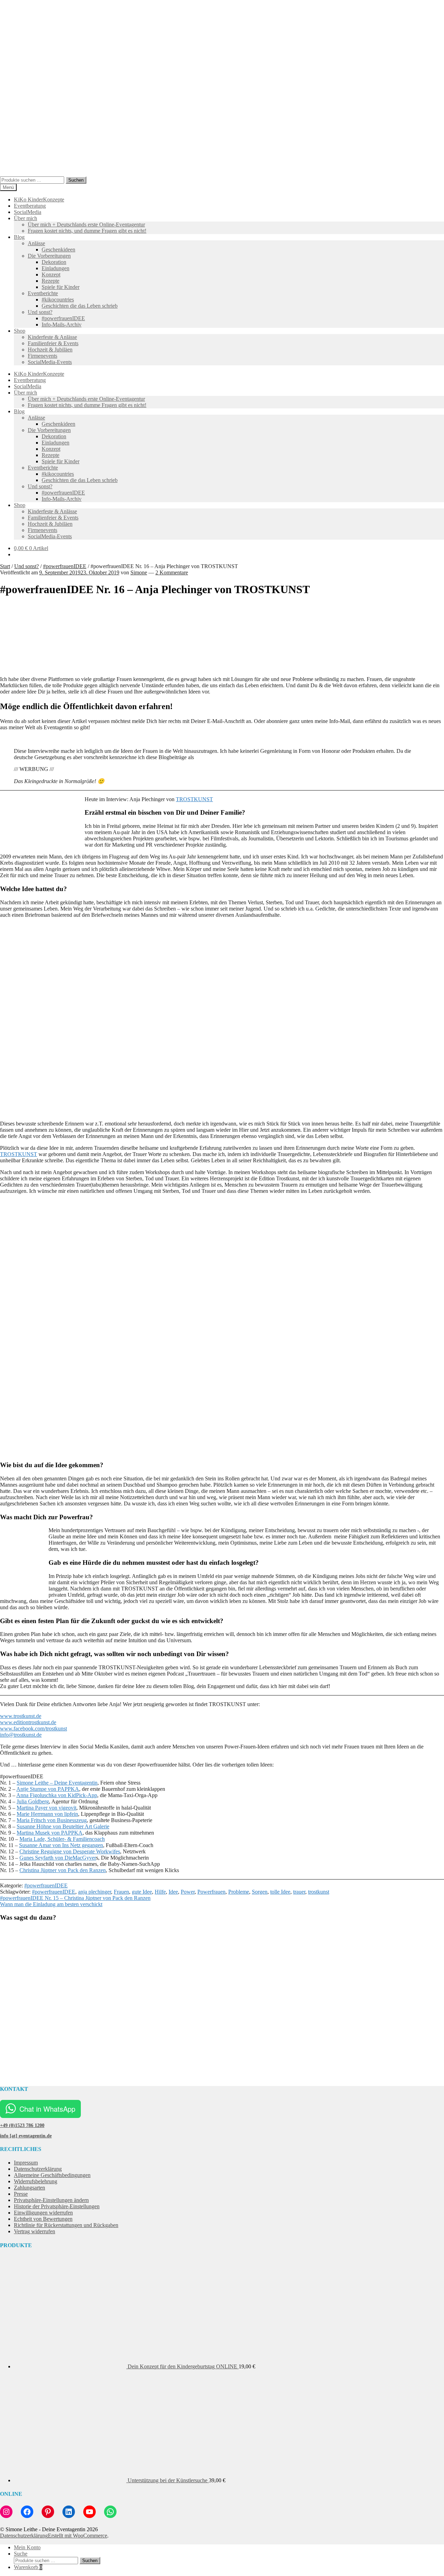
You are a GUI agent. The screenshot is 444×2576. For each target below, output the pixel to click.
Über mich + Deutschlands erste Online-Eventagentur (86, 225)
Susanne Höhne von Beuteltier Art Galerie (63, 1826)
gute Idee (142, 1892)
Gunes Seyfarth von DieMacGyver (58, 1858)
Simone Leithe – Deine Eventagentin (57, 1783)
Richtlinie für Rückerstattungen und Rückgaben (66, 2225)
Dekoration (54, 262)
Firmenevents (42, 356)
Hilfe (160, 1892)
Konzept (51, 275)
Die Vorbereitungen (49, 256)
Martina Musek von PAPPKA (50, 1833)
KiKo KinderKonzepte (39, 200)
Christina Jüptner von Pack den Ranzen (63, 1870)
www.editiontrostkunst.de (28, 1722)
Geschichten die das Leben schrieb (80, 306)
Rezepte (50, 281)
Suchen (76, 180)
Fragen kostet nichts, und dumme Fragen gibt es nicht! (87, 231)
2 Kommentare (172, 572)
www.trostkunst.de (21, 1716)
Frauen (121, 1892)
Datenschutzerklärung (38, 2169)
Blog (19, 237)
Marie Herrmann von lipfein (47, 1814)
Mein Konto (27, 2547)
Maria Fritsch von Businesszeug (52, 1820)
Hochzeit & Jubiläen (50, 350)
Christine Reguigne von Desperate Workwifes (70, 1851)
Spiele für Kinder (61, 287)
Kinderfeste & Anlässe (52, 337)
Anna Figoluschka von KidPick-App (57, 1795)
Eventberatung (30, 206)
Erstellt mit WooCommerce (78, 2536)
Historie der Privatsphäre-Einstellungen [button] (57, 2206)
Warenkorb (28, 2567)
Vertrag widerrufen (35, 2231)
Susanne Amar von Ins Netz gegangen (61, 1845)
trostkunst (319, 1892)
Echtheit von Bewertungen (43, 2219)
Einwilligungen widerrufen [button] (43, 2213)
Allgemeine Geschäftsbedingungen (52, 2175)
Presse (21, 2194)
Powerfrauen (211, 1892)
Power (188, 1892)
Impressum (26, 2163)
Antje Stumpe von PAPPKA (48, 1789)
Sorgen (260, 1892)
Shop (20, 331)
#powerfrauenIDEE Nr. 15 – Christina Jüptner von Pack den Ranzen (75, 1898)
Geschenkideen (58, 250)
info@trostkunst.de (21, 1735)
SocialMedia (28, 212)
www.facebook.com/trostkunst (33, 1729)
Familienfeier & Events (53, 343)
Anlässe (36, 243)
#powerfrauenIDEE (63, 318)
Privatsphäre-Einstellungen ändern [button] (51, 2200)
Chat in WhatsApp (47, 2109)
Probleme (239, 1892)
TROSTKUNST (194, 799)
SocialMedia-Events (50, 362)
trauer (299, 1892)
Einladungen (55, 268)
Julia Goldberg (33, 1801)
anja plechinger (95, 1892)
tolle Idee (280, 1892)
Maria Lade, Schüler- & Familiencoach (62, 1839)
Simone (139, 572)
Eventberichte (43, 293)
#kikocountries (58, 300)
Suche (21, 2554)
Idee (173, 1892)
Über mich (25, 218)
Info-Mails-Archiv (62, 325)
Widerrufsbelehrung (36, 2181)
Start (5, 566)
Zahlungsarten (29, 2188)
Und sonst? (40, 312)
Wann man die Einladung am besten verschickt (51, 1904)
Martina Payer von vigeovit (46, 1808)
